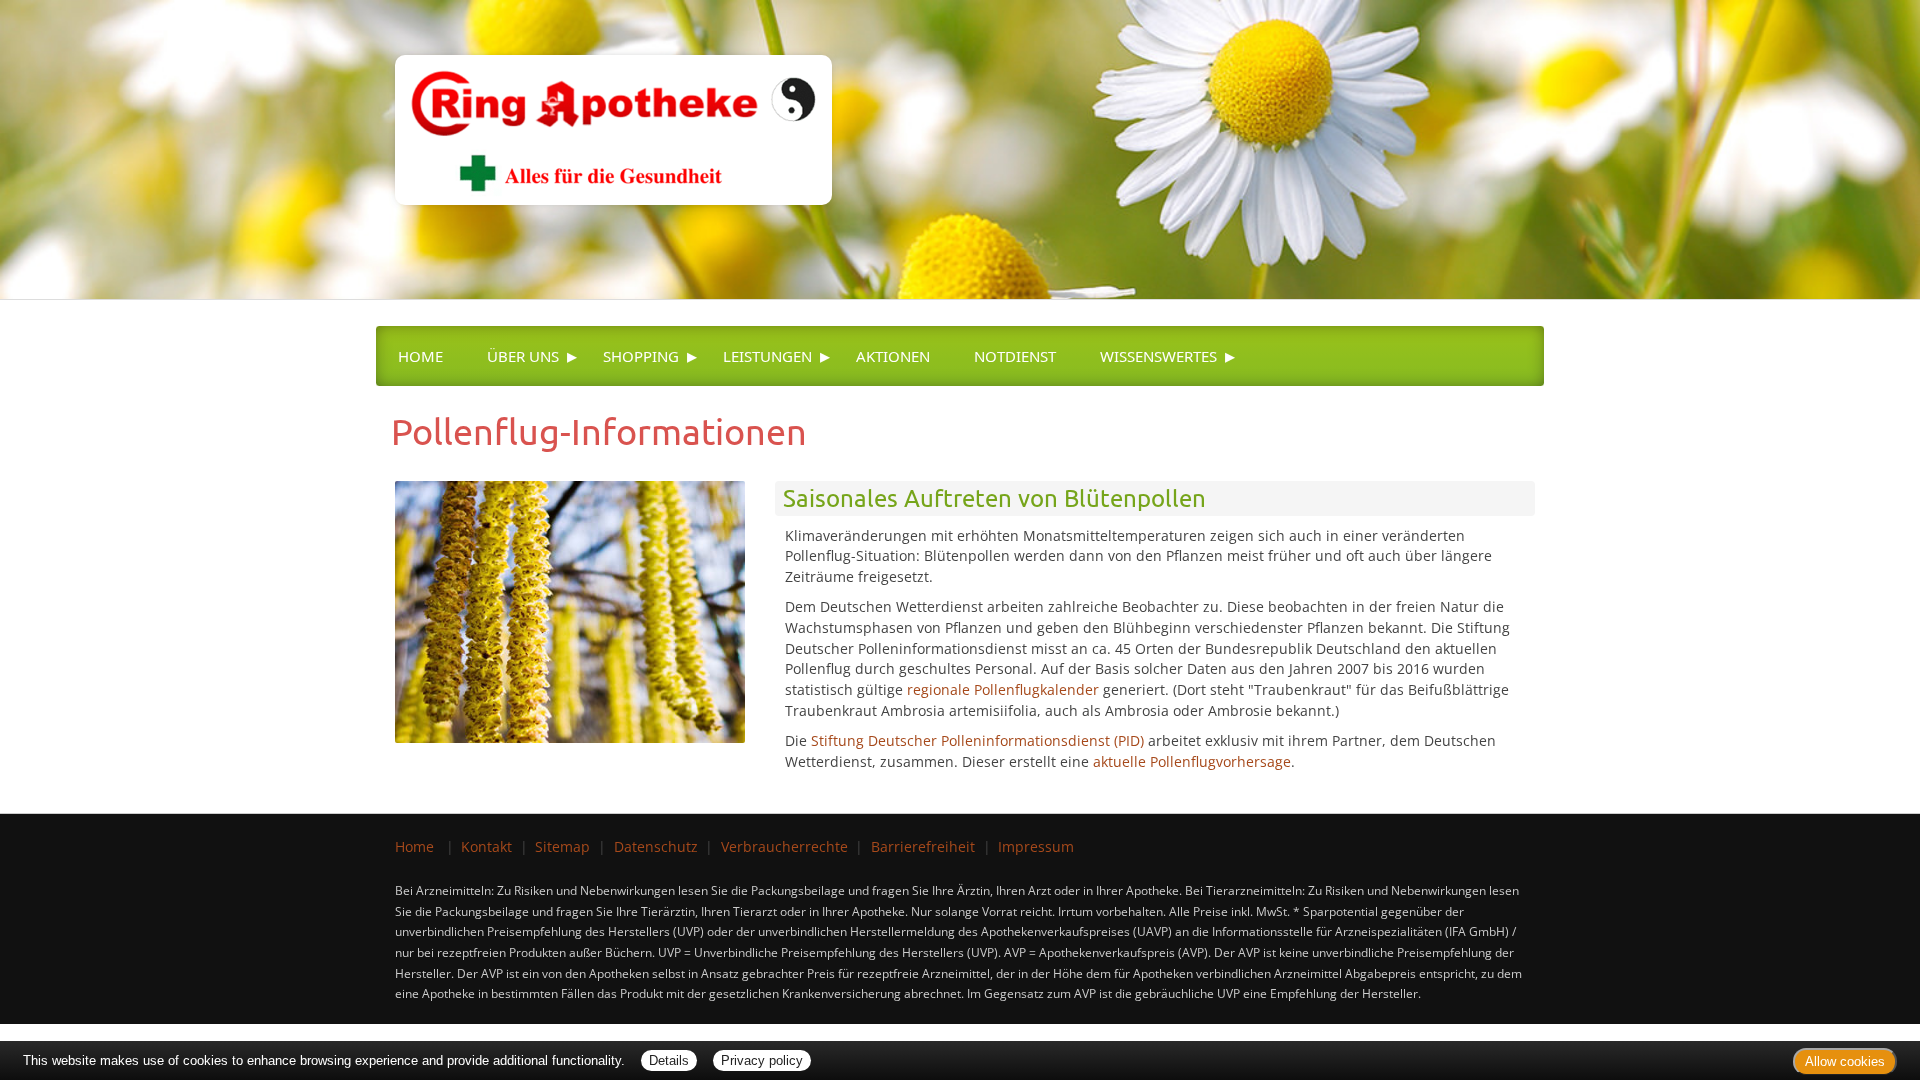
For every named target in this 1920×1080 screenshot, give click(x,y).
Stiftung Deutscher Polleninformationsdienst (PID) (977, 740)
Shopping (641, 356)
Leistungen (767, 356)
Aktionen (893, 356)
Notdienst (1015, 356)
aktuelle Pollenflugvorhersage (1192, 761)
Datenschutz (656, 846)
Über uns (523, 356)
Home (420, 356)
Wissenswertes (1158, 356)
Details (669, 1060)
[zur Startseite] (603, 100)
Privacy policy (762, 1060)
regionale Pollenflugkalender (1003, 689)
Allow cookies (1845, 1061)
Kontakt (486, 846)
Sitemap (562, 846)
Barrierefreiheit (923, 846)
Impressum (1036, 846)
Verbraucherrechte (784, 846)
